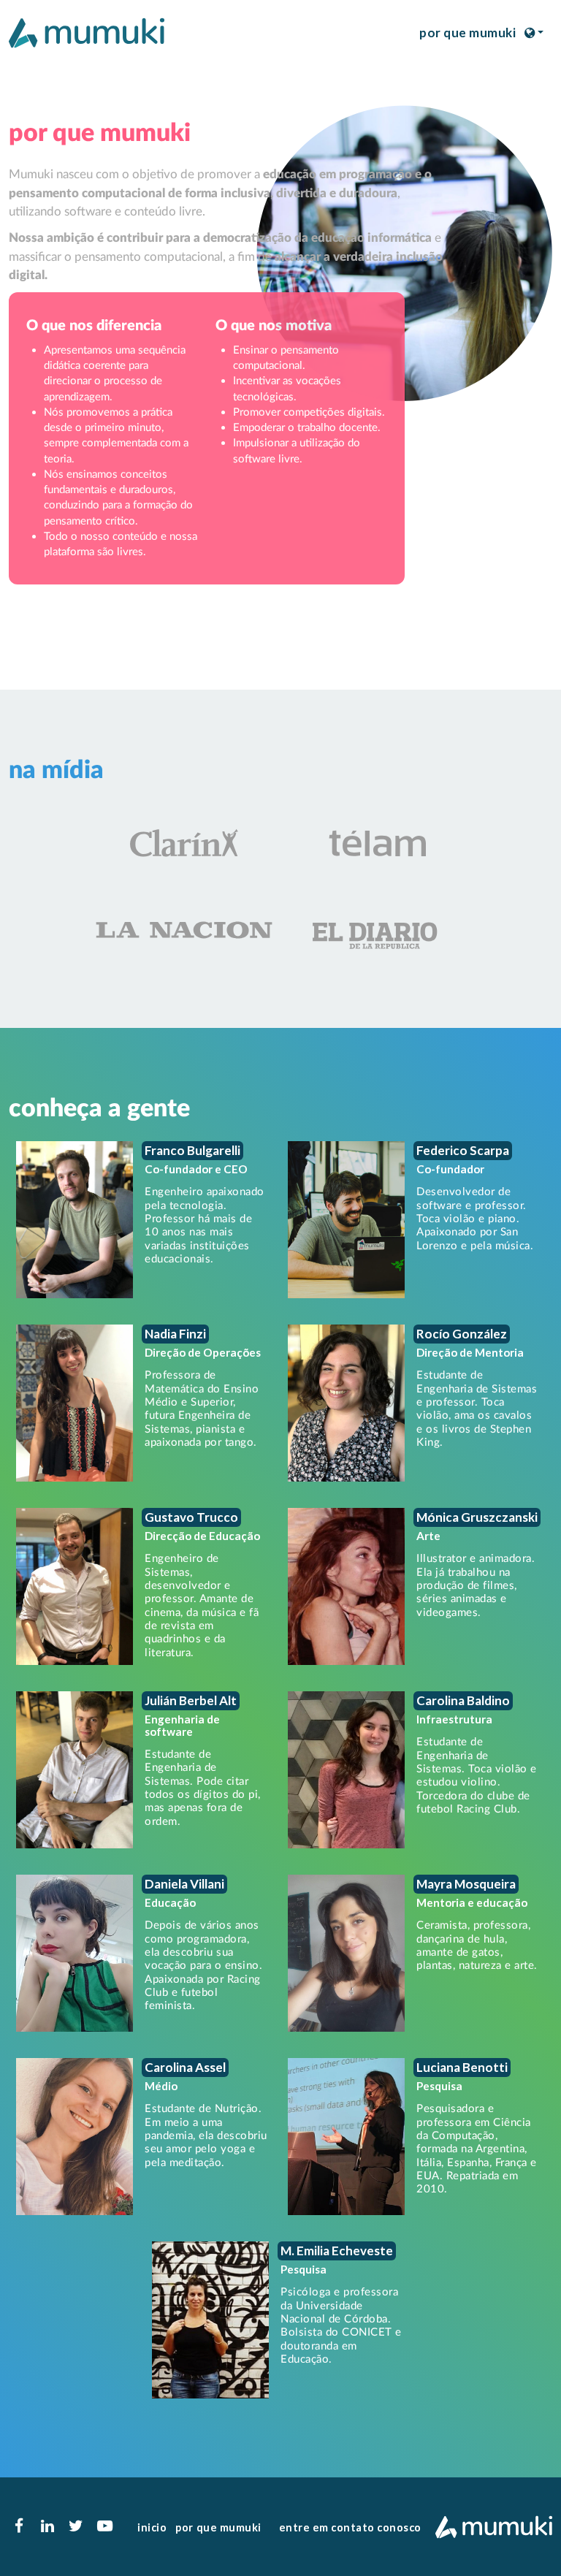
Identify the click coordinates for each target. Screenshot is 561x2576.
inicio (152, 2527)
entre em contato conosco (350, 2527)
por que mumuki (467, 33)
